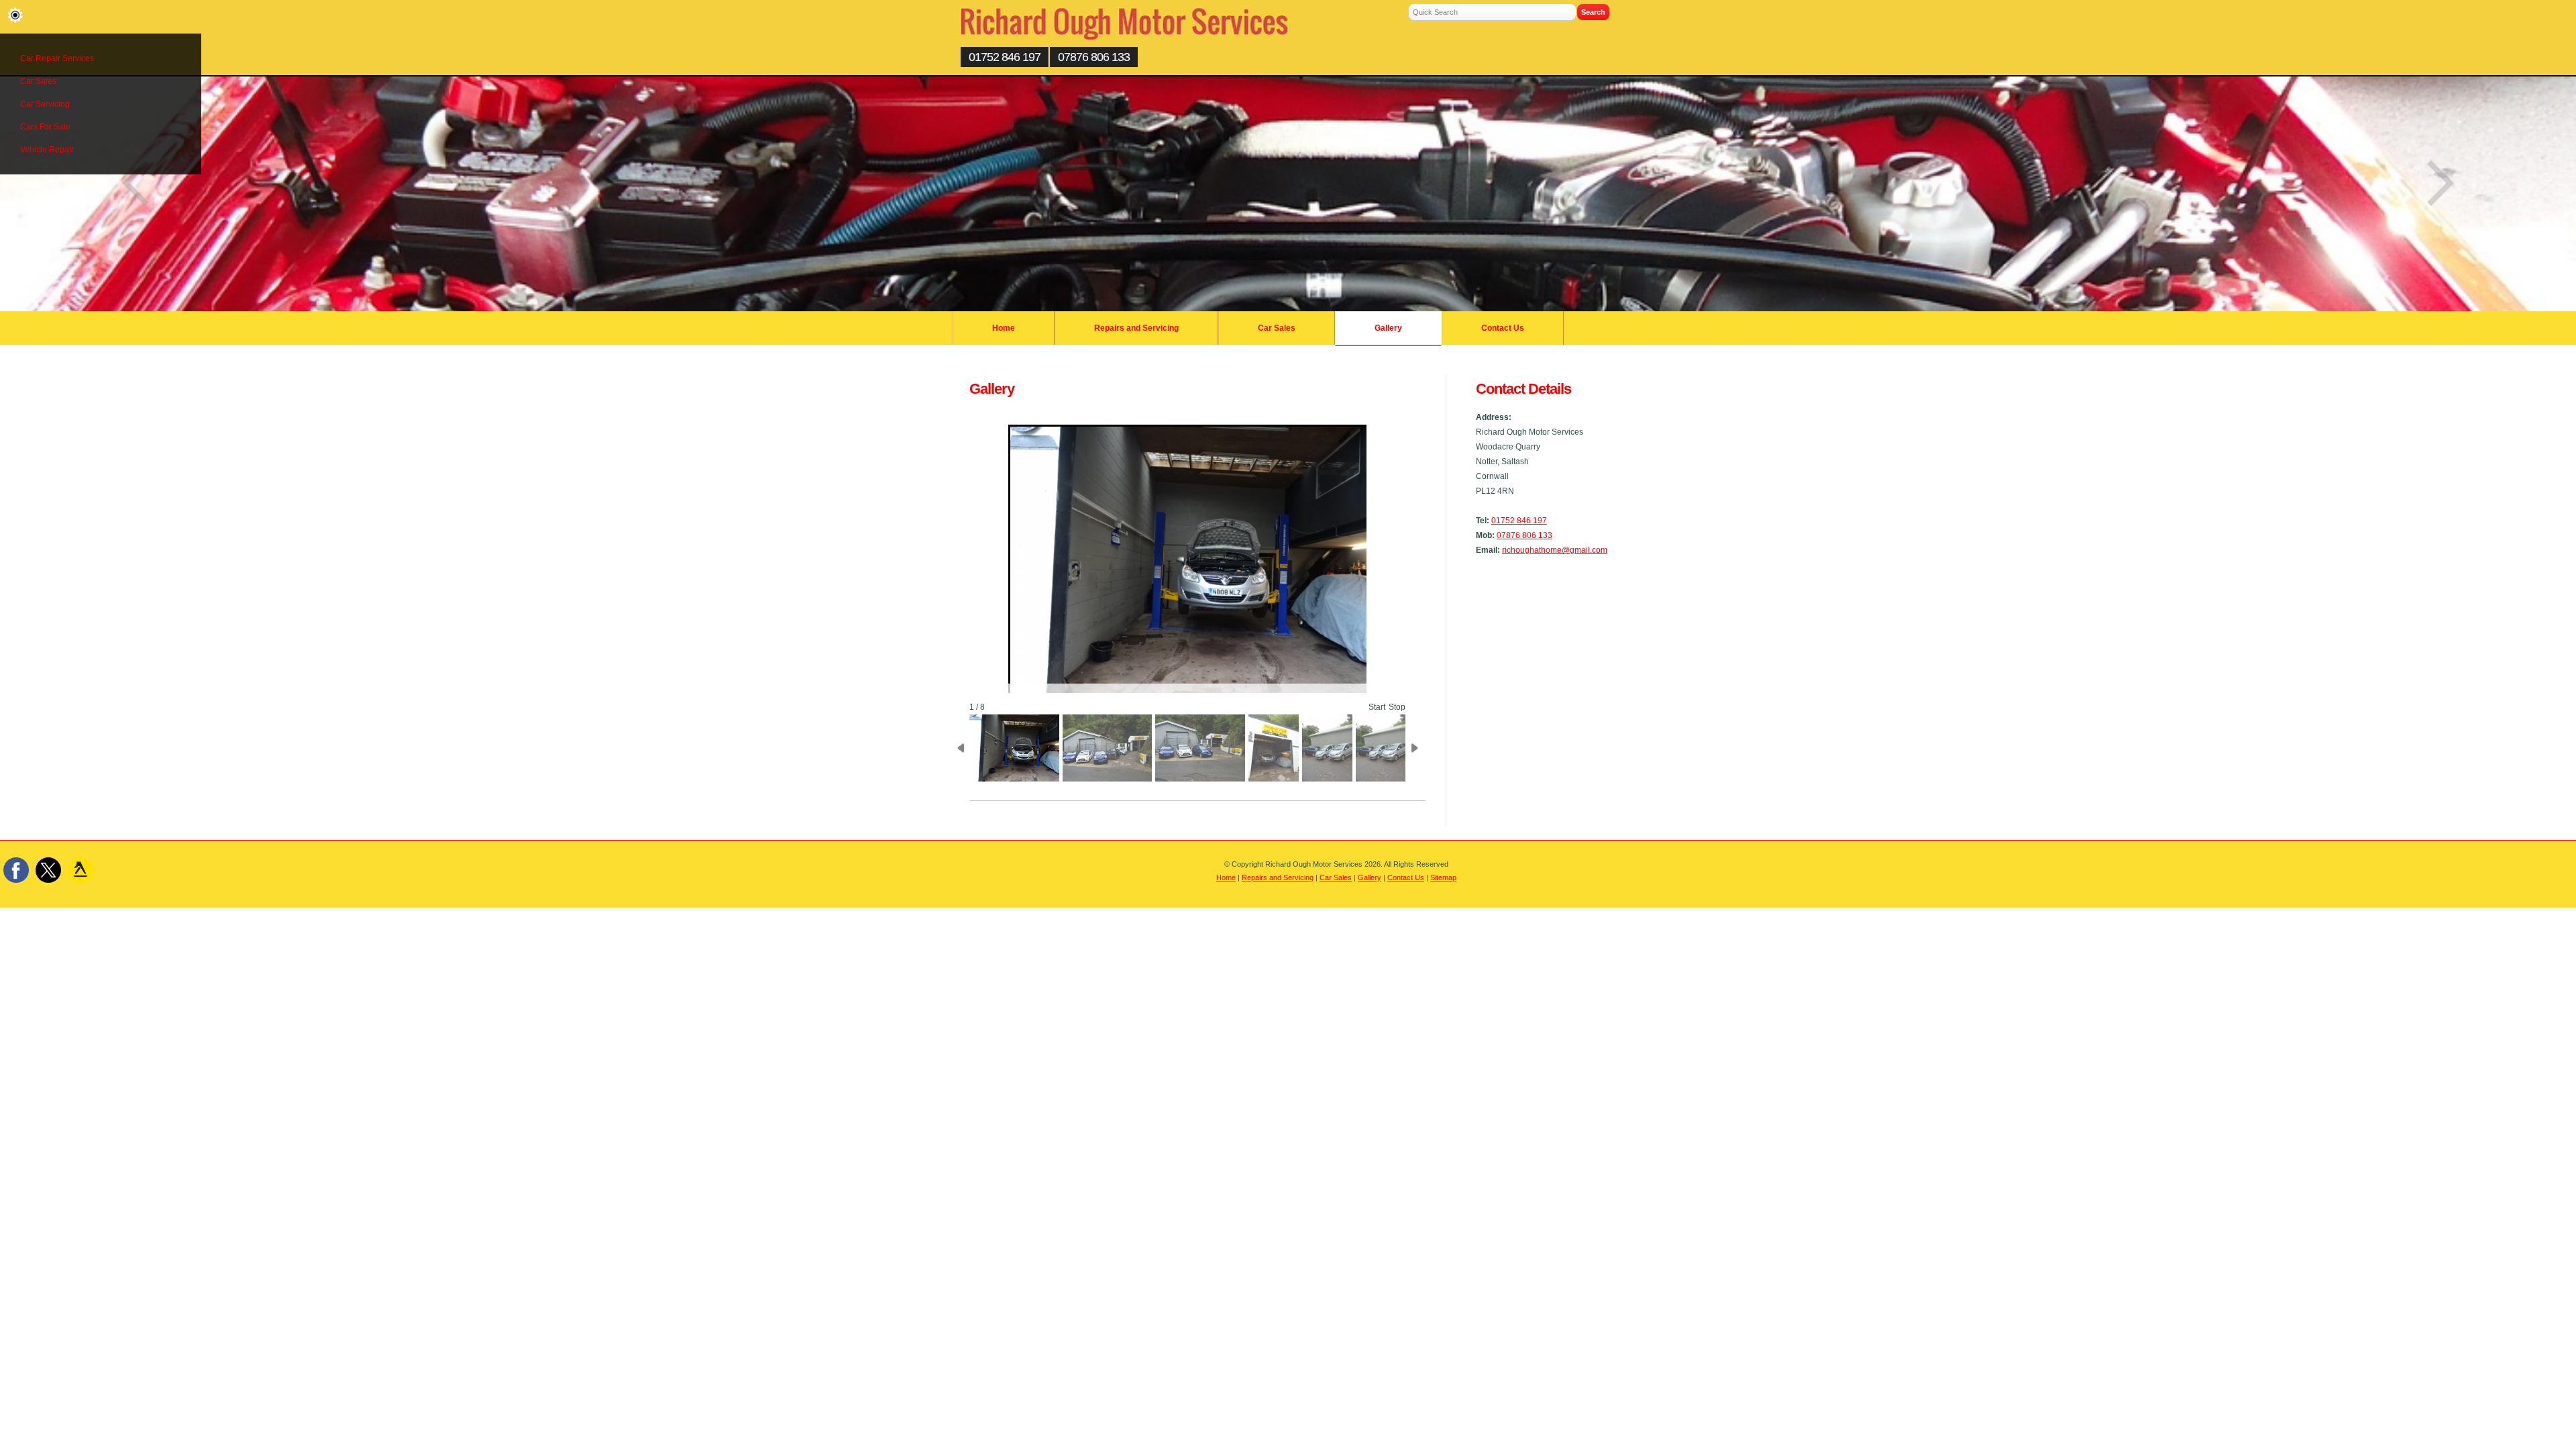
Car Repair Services (57, 58)
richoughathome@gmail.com (1555, 550)
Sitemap (1443, 877)
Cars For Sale (45, 127)
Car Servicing (45, 104)
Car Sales (38, 81)
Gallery (1388, 328)
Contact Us (1503, 328)
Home (1004, 328)
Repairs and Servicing (1136, 328)
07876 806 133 (1094, 57)
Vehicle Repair (47, 150)
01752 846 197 (1005, 57)
